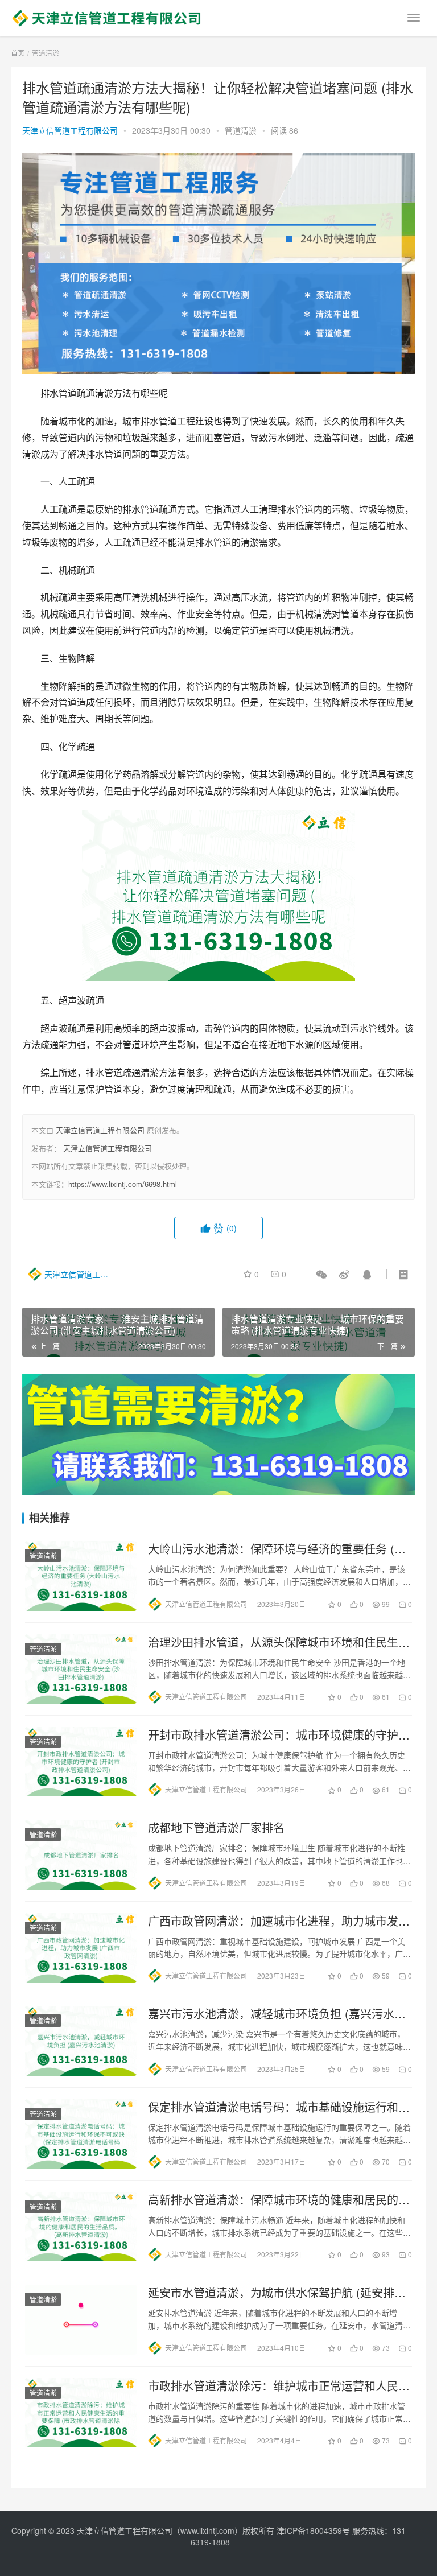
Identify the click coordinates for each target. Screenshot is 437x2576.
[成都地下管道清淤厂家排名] (81, 1854)
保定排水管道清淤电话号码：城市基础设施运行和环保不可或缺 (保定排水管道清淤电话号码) (279, 2107)
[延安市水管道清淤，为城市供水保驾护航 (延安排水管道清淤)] (81, 2319)
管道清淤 (241, 130)
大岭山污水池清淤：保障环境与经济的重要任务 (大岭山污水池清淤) (277, 1549)
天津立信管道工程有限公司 (70, 130)
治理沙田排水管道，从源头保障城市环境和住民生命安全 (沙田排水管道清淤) (279, 1642)
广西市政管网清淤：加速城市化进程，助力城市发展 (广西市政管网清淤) (279, 1921)
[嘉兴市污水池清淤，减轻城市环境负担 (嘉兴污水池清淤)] (81, 2041)
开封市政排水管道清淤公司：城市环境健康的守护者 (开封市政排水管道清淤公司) (279, 1735)
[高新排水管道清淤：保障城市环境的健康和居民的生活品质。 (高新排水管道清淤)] (81, 2227)
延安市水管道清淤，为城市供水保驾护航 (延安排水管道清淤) (277, 2293)
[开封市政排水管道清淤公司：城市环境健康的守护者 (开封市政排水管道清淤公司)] (81, 1762)
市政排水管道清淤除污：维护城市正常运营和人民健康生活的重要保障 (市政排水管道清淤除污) (279, 2386)
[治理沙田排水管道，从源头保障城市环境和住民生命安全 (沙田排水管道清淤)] (81, 1669)
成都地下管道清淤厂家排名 (216, 1828)
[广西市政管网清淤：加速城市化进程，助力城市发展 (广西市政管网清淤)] (81, 1948)
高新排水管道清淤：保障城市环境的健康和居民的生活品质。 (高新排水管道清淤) (279, 2200)
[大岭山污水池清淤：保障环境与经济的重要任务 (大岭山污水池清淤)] (81, 1576)
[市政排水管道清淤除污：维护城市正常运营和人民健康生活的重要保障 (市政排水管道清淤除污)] (81, 2413)
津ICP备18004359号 (314, 2530)
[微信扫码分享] (321, 1274)
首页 (18, 53)
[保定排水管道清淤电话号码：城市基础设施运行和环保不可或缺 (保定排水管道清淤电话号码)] (81, 2134)
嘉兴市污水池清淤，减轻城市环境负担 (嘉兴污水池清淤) (277, 2014)
